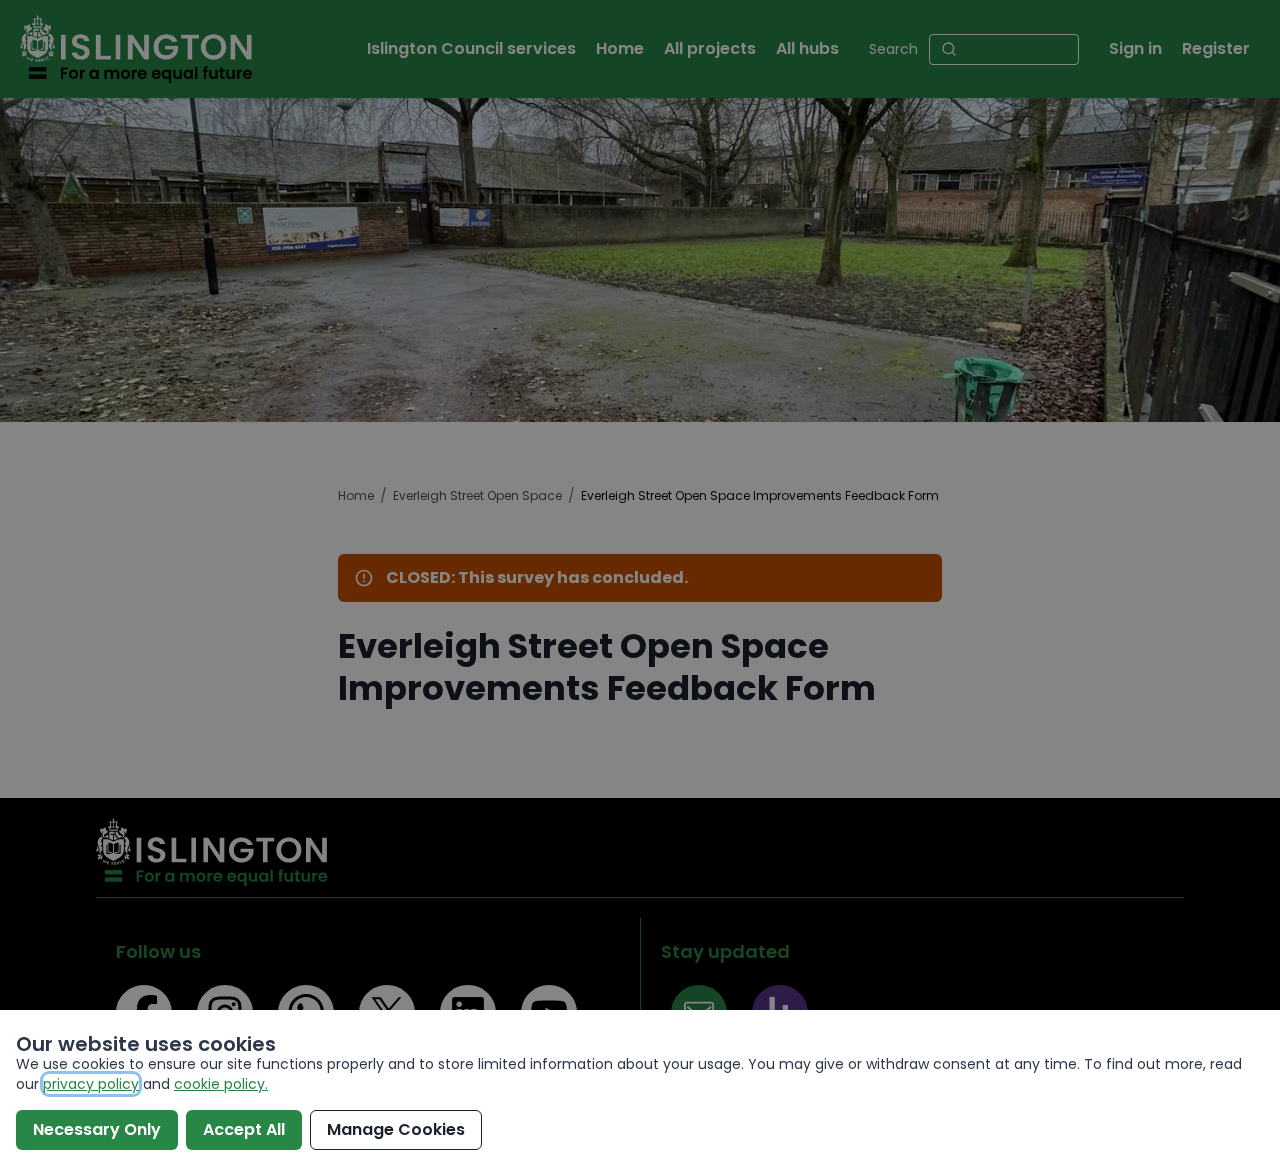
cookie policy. (221, 1084)
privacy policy (91, 1084)
